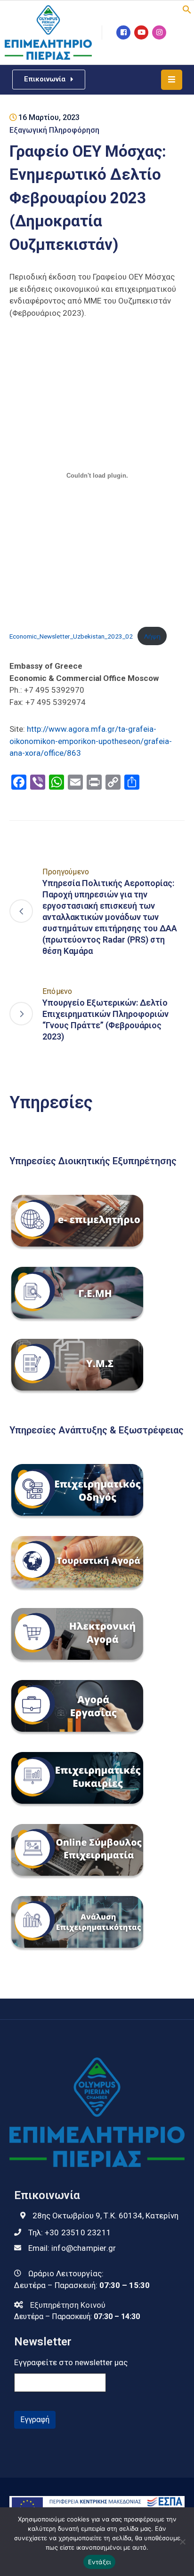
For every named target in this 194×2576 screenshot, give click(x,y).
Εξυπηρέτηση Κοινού (68, 2305)
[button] (187, 8)
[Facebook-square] (123, 32)
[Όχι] (182, 2542)
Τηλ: (70, 2232)
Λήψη (152, 636)
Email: (72, 2248)
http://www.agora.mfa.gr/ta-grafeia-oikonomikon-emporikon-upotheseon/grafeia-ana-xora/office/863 (91, 741)
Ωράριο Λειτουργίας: (66, 2273)
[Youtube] (141, 32)
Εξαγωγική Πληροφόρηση (54, 130)
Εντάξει (100, 2562)
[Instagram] (159, 32)
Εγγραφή (35, 2420)
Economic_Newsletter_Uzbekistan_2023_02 (71, 636)
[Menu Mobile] (172, 80)
